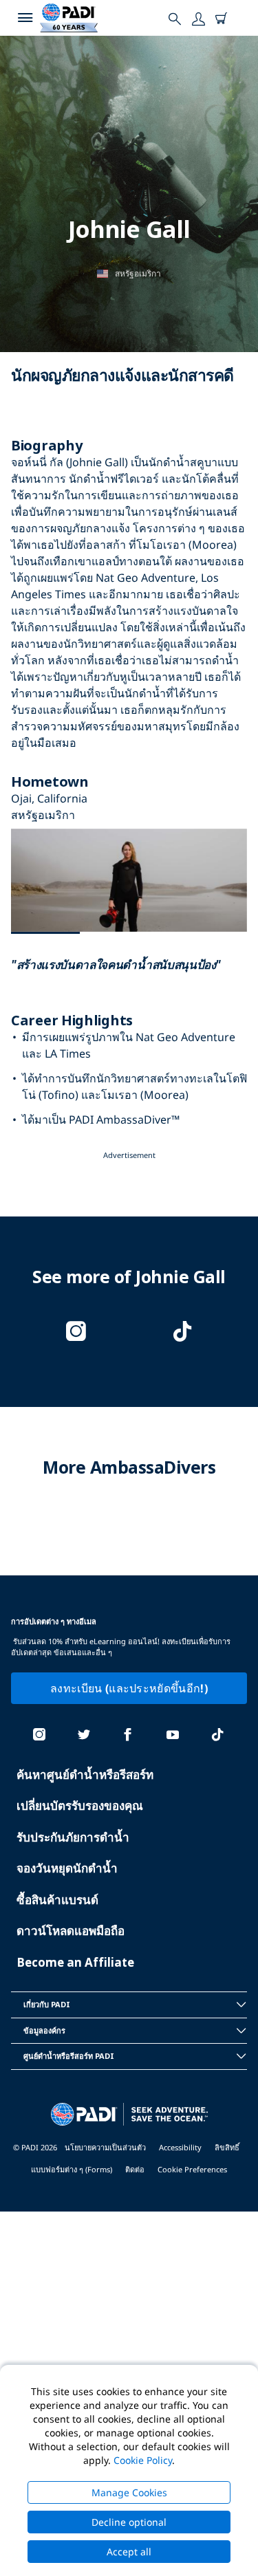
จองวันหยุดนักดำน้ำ (67, 1868)
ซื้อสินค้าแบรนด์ (57, 1900)
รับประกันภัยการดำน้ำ (73, 1837)
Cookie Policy (143, 2460)
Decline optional (129, 2522)
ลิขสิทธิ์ (227, 2147)
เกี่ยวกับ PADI (47, 2004)
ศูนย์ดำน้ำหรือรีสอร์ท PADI (69, 2056)
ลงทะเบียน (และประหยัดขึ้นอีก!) (129, 1688)
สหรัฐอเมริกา (138, 273)
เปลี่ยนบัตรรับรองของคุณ (80, 1805)
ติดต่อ (135, 2169)
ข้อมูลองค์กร (44, 2030)
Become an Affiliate (75, 1962)
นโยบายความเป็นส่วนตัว (105, 2147)
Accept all (129, 2552)
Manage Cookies (129, 2492)
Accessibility (180, 2147)
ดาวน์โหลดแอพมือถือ (71, 1931)
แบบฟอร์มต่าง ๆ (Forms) (72, 2169)
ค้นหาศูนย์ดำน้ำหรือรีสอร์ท (85, 1775)
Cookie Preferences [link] (192, 2169)
